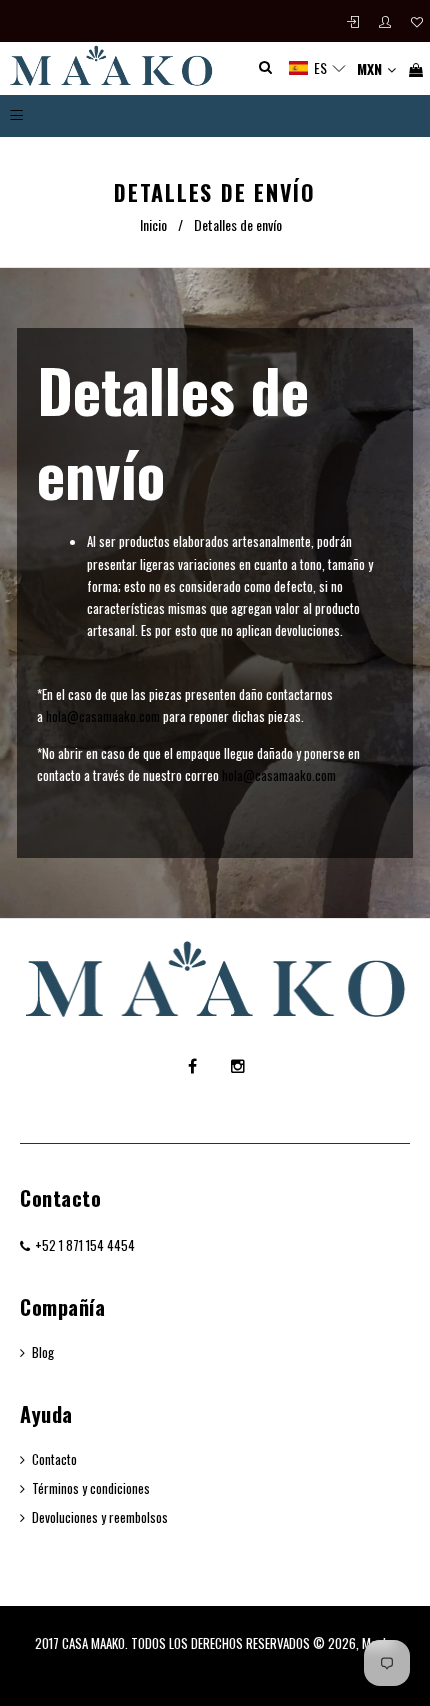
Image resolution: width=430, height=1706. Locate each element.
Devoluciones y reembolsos (100, 1517)
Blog (43, 1352)
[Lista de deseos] (417, 21)
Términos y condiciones (91, 1488)
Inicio (153, 224)
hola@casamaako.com (103, 716)
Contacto (60, 1198)
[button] (318, 68)
